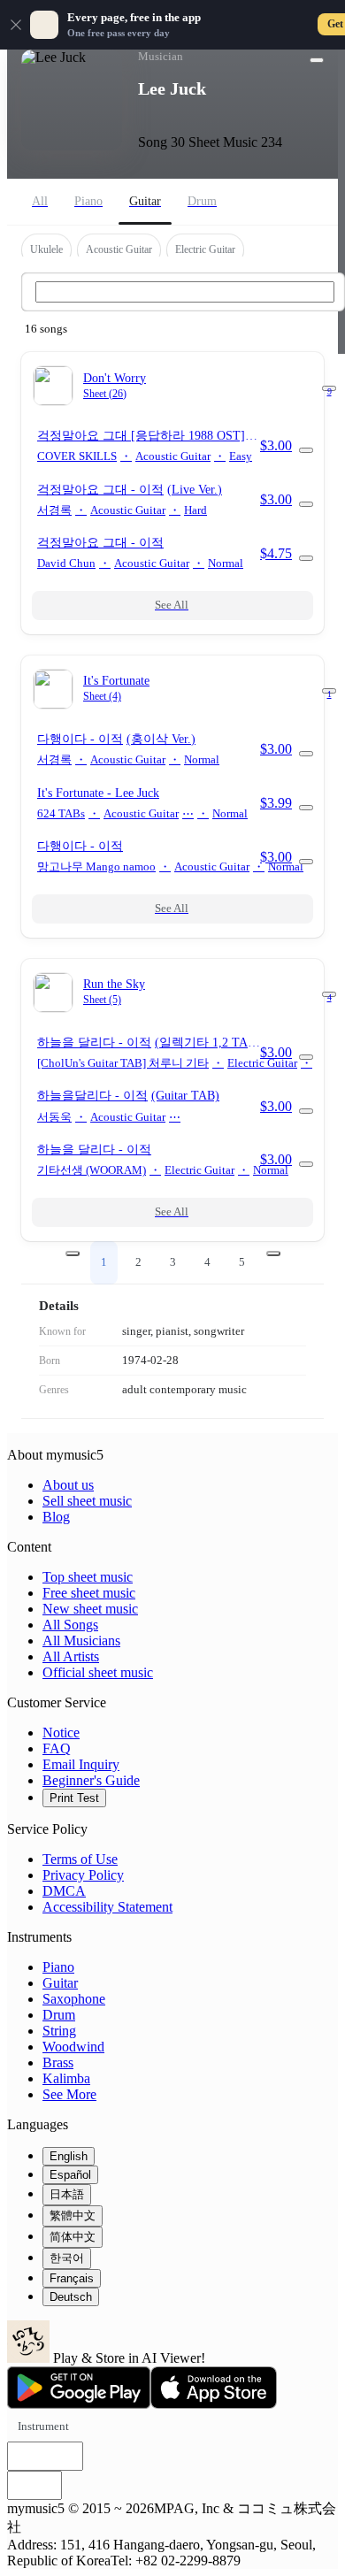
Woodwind (73, 2047)
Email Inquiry (81, 1764)
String (59, 2031)
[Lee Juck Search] (185, 292)
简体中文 (73, 2237)
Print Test (74, 1798)
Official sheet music (98, 1672)
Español (70, 2175)
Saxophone (74, 1999)
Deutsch (71, 2297)
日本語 (67, 2194)
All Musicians (81, 1641)
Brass (58, 2062)
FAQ (57, 1748)
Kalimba (66, 2078)
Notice (61, 1733)
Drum (59, 2015)
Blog (56, 1517)
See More (69, 2094)
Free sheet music (89, 1593)
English (69, 2156)
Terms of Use (80, 1859)
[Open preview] (306, 450)
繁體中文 (73, 2216)
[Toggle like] (317, 60)
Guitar (60, 1983)
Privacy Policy (83, 1875)
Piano (58, 1967)
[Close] (16, 25)
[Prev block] (73, 1253)
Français (72, 2278)
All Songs (70, 1625)
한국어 (67, 2258)
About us (68, 1485)
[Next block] (273, 1253)
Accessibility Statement (107, 1907)
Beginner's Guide (91, 1780)
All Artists (71, 1656)
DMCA (64, 1891)
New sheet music (90, 1609)
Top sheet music (88, 1577)
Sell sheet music (87, 1501)
